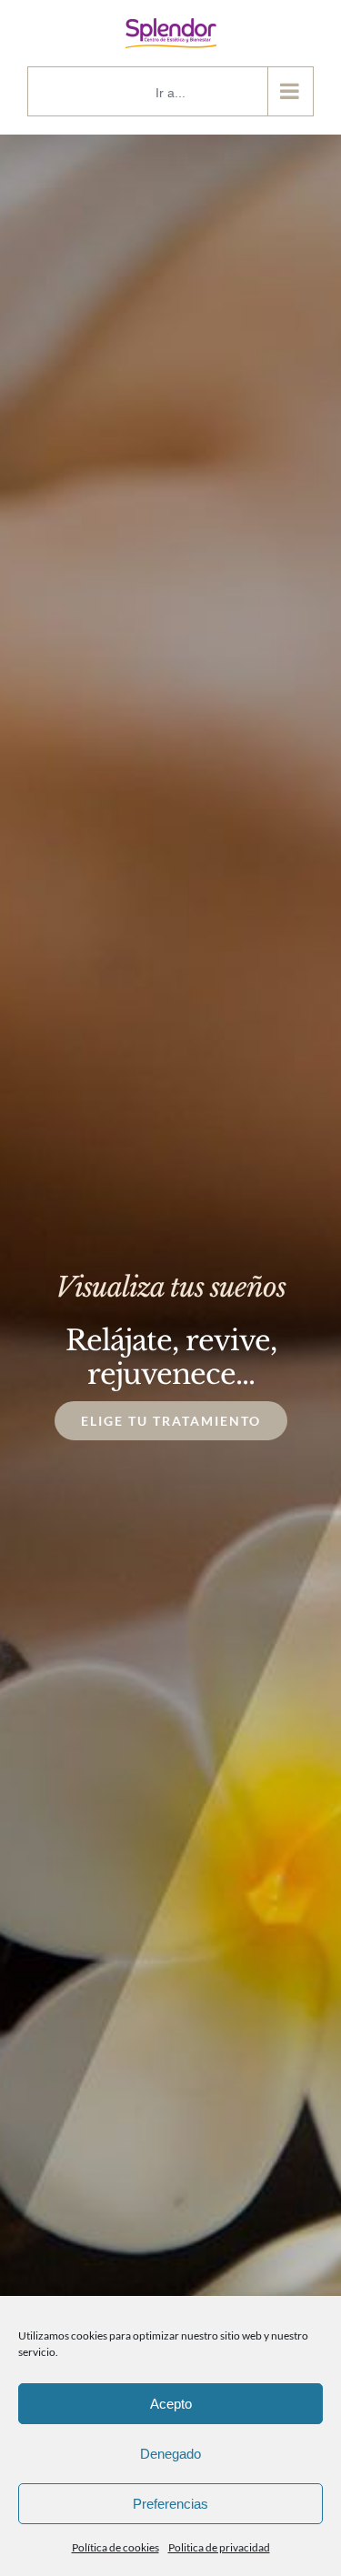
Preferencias (170, 2504)
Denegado (170, 2454)
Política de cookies (115, 2547)
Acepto (171, 2404)
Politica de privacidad (219, 2547)
